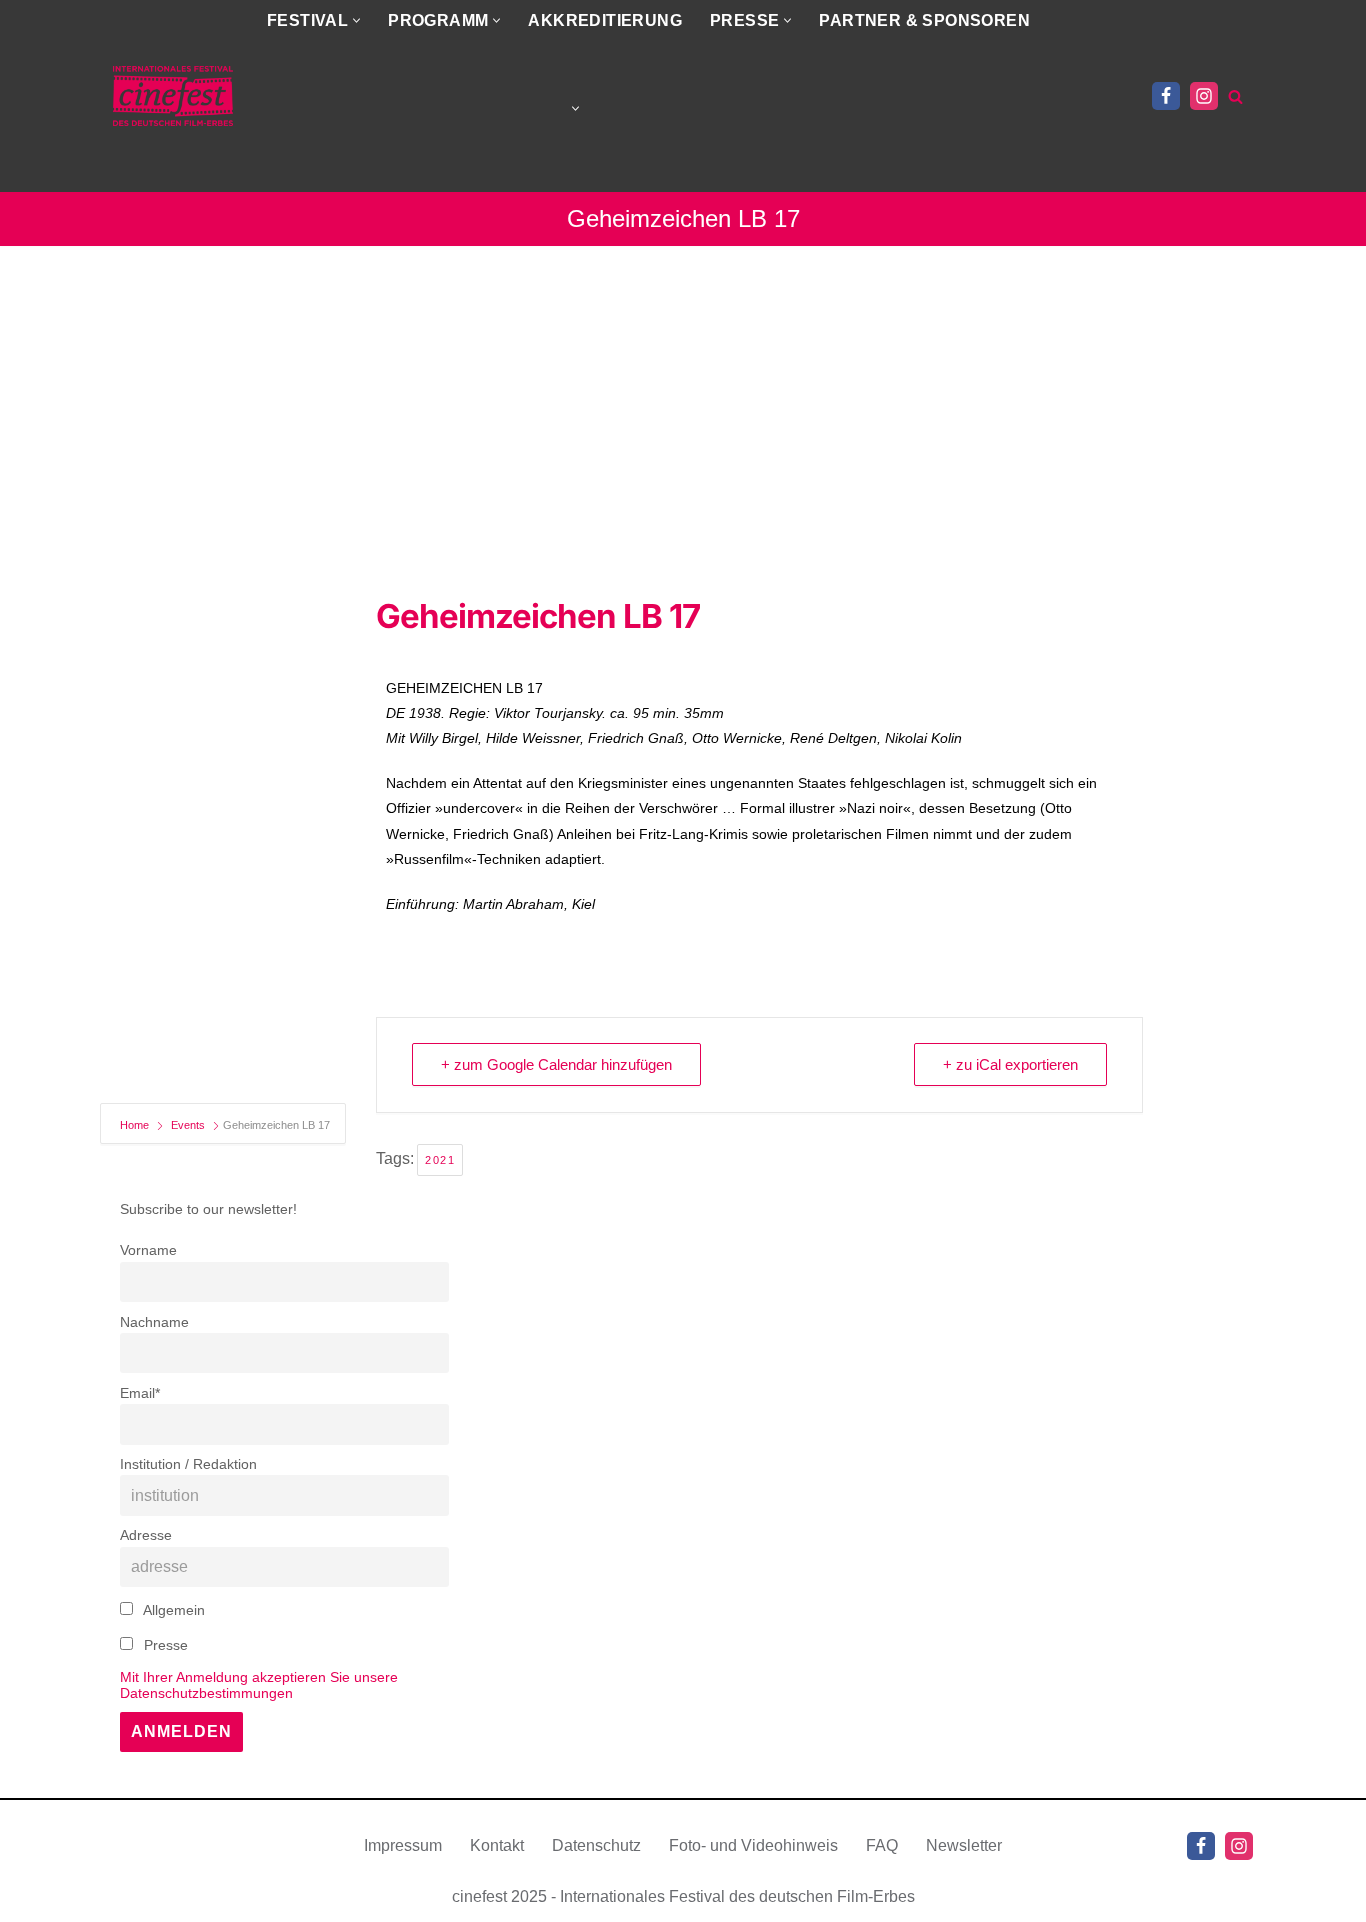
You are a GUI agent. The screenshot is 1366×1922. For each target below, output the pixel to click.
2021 (440, 1160)
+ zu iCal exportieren (1010, 1064)
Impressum (403, 1845)
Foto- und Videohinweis (753, 1845)
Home (136, 1125)
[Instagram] (1204, 96)
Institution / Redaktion (188, 1464)
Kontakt (497, 1845)
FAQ (882, 1845)
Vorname (148, 1250)
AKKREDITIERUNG (605, 20)
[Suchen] (1235, 96)
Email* (140, 1393)
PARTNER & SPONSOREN (924, 20)
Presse (164, 1645)
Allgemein (172, 1610)
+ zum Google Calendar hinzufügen (556, 1064)
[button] (356, 20)
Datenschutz (596, 1845)
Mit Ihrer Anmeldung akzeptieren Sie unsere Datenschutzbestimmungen (259, 1685)
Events (188, 1125)
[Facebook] (1166, 96)
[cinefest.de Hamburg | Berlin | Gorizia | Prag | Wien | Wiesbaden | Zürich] (173, 96)
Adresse (146, 1535)
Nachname (154, 1322)
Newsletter (964, 1845)
